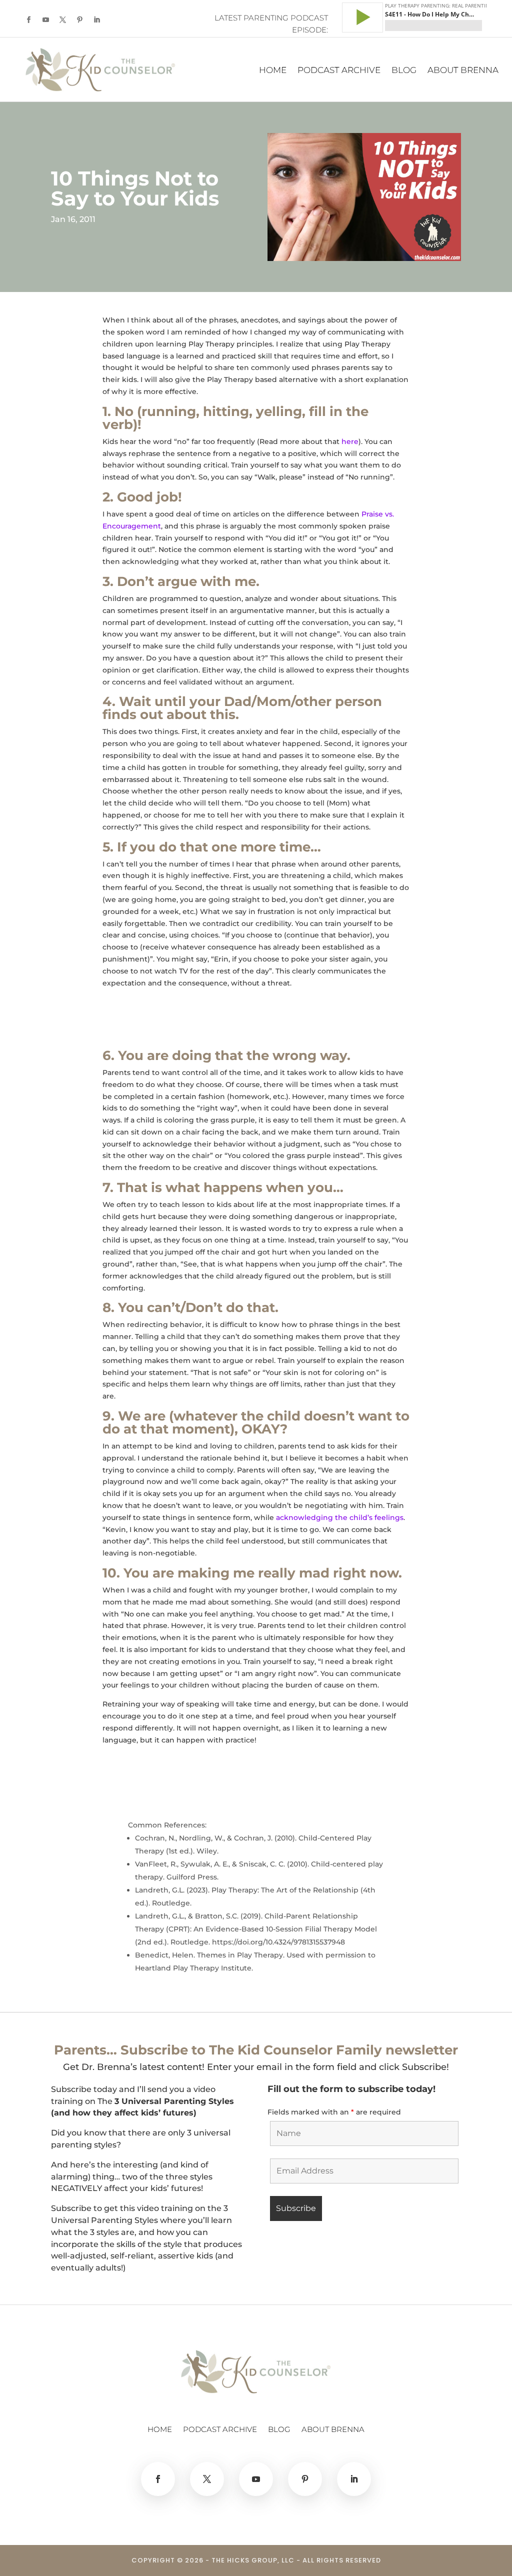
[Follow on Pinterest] (79, 20)
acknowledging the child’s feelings (340, 1517)
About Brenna (463, 71)
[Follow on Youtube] (45, 20)
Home (273, 71)
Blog (404, 71)
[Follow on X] (62, 20)
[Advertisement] (219, 1023)
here (350, 441)
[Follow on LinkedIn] (96, 20)
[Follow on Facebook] (28, 20)
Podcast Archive (339, 71)
